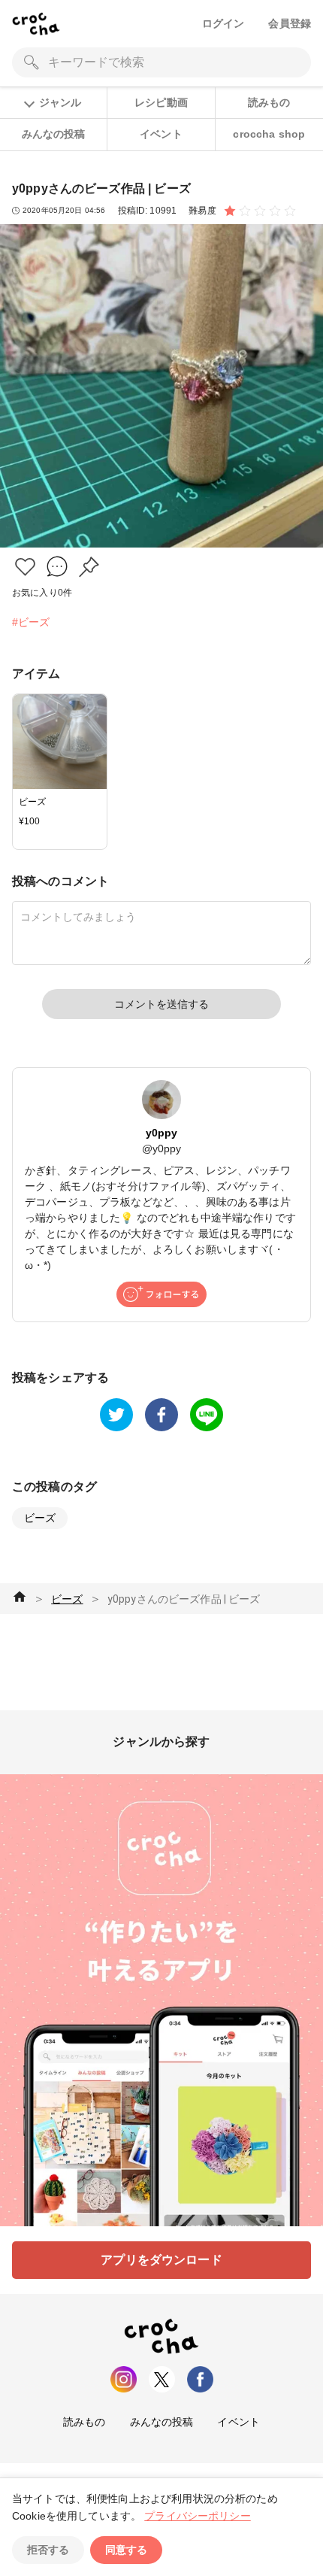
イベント (161, 134)
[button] (25, 567)
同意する (126, 2550)
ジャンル (60, 102)
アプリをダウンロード (161, 2260)
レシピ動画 (161, 102)
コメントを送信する (161, 1004)
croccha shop (269, 134)
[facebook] (161, 1415)
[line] (207, 1415)
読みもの (269, 102)
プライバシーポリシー (198, 2516)
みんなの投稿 (54, 134)
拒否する (48, 2550)
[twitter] (116, 1415)
